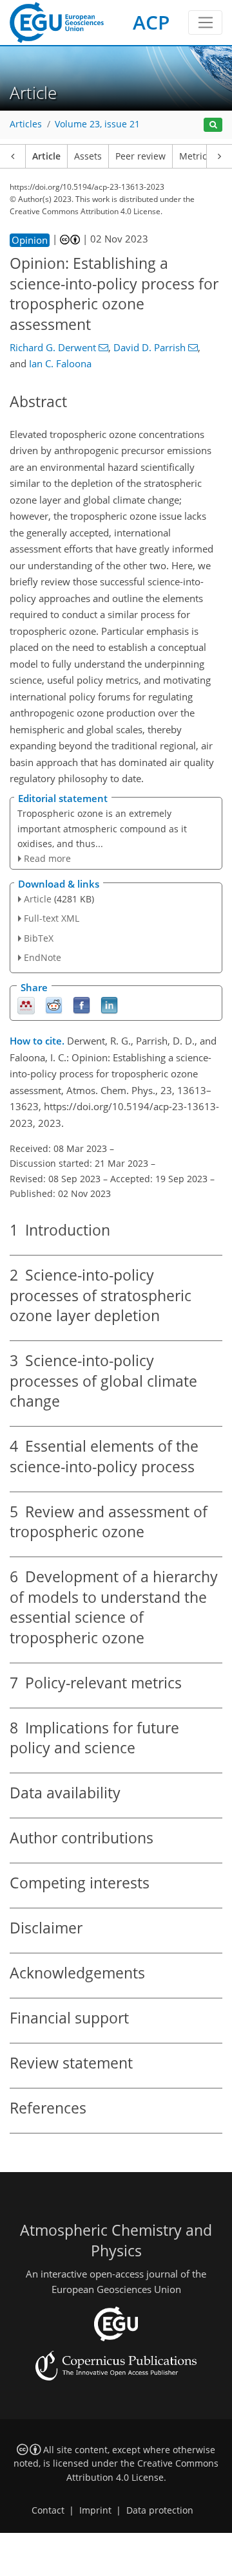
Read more (47, 858)
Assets (88, 156)
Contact (48, 2510)
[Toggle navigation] (205, 23)
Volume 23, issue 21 (97, 124)
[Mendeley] (26, 1005)
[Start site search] (213, 125)
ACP (151, 22)
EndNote (43, 957)
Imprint (95, 2510)
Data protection (160, 2510)
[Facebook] (82, 1005)
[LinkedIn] (109, 1005)
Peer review (140, 156)
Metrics (195, 156)
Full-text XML (52, 918)
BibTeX (39, 938)
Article (46, 156)
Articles (26, 124)
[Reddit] (54, 1005)
